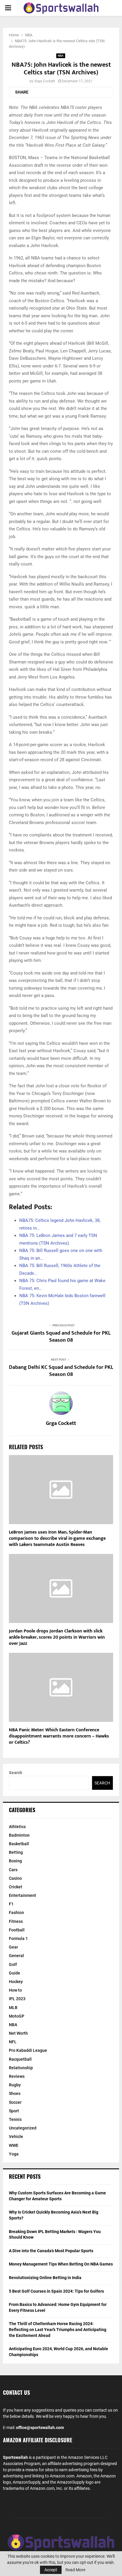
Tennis (15, 2119)
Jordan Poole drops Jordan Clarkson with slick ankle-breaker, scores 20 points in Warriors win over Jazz (57, 1637)
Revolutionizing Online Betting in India (45, 2278)
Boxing (15, 1861)
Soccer (15, 2102)
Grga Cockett (45, 81)
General (16, 1956)
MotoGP (17, 2016)
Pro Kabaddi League (28, 2050)
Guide (15, 1973)
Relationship (21, 2068)
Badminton (19, 1835)
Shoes (15, 2093)
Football (17, 1930)
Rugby (15, 2085)
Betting (16, 1852)
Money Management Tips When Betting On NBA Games (61, 2264)
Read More (75, 2570)
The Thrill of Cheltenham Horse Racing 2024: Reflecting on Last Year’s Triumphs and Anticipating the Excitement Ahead (58, 2329)
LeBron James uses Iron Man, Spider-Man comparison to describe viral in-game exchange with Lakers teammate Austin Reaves (57, 1538)
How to (15, 1990)
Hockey (16, 1982)
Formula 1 (18, 1938)
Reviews (17, 2076)
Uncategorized (23, 2128)
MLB (13, 2008)
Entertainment (23, 1895)
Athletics (17, 1827)
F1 (11, 1904)
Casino (15, 1878)
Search (16, 1773)
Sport (14, 2111)
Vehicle (16, 2137)
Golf (13, 1964)
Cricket (16, 1887)
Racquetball (20, 2059)
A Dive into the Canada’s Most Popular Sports (51, 2251)
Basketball (19, 1844)
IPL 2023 (17, 1999)
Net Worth (18, 2033)
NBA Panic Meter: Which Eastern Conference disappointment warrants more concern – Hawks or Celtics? (59, 1736)
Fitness (16, 1921)
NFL (13, 2042)
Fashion (16, 1913)
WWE (14, 2145)
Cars (13, 1870)
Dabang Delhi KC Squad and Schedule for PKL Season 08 (61, 1371)
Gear (13, 1947)
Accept (51, 2570)
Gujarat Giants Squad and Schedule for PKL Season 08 (61, 1337)
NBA (61, 56)
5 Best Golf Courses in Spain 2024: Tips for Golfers (56, 2291)
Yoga (14, 2154)
